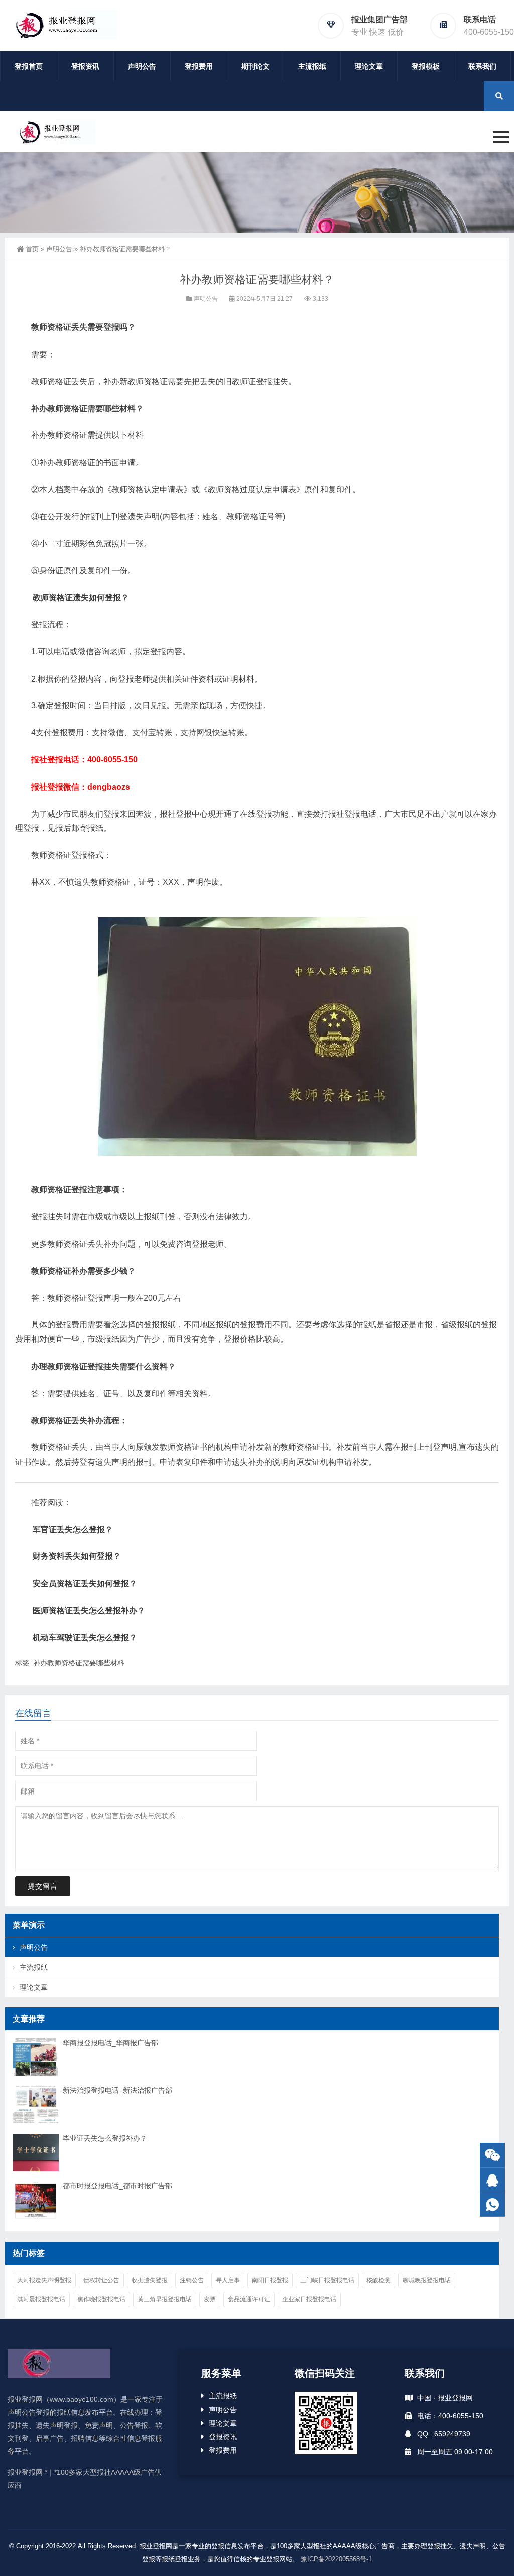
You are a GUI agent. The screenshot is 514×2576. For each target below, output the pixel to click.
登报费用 (199, 66)
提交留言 (43, 1886)
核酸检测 (378, 2280)
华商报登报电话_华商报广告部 (110, 2043)
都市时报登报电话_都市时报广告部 (117, 2186)
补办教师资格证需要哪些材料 (79, 1663)
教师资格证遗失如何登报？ (81, 597)
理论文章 (369, 66)
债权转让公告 (101, 2280)
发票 (210, 2299)
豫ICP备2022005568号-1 (336, 2559)
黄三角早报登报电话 (165, 2299)
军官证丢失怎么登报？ (73, 1530)
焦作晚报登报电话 (101, 2299)
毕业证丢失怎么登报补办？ (105, 2138)
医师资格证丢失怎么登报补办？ (89, 1610)
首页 (32, 249)
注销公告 (192, 2280)
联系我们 (482, 66)
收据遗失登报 (150, 2280)
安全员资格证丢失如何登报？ (85, 1583)
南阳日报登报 (270, 2280)
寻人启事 (228, 2280)
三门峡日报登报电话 (327, 2280)
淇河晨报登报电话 (41, 2299)
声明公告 (142, 66)
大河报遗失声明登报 (44, 2280)
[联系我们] (492, 2180)
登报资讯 (85, 66)
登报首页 (29, 66)
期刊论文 (255, 66)
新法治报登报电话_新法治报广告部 (117, 2090)
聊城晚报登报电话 (427, 2280)
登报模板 (426, 66)
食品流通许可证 (249, 2299)
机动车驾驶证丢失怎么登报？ (85, 1638)
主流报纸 (312, 66)
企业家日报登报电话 (309, 2299)
